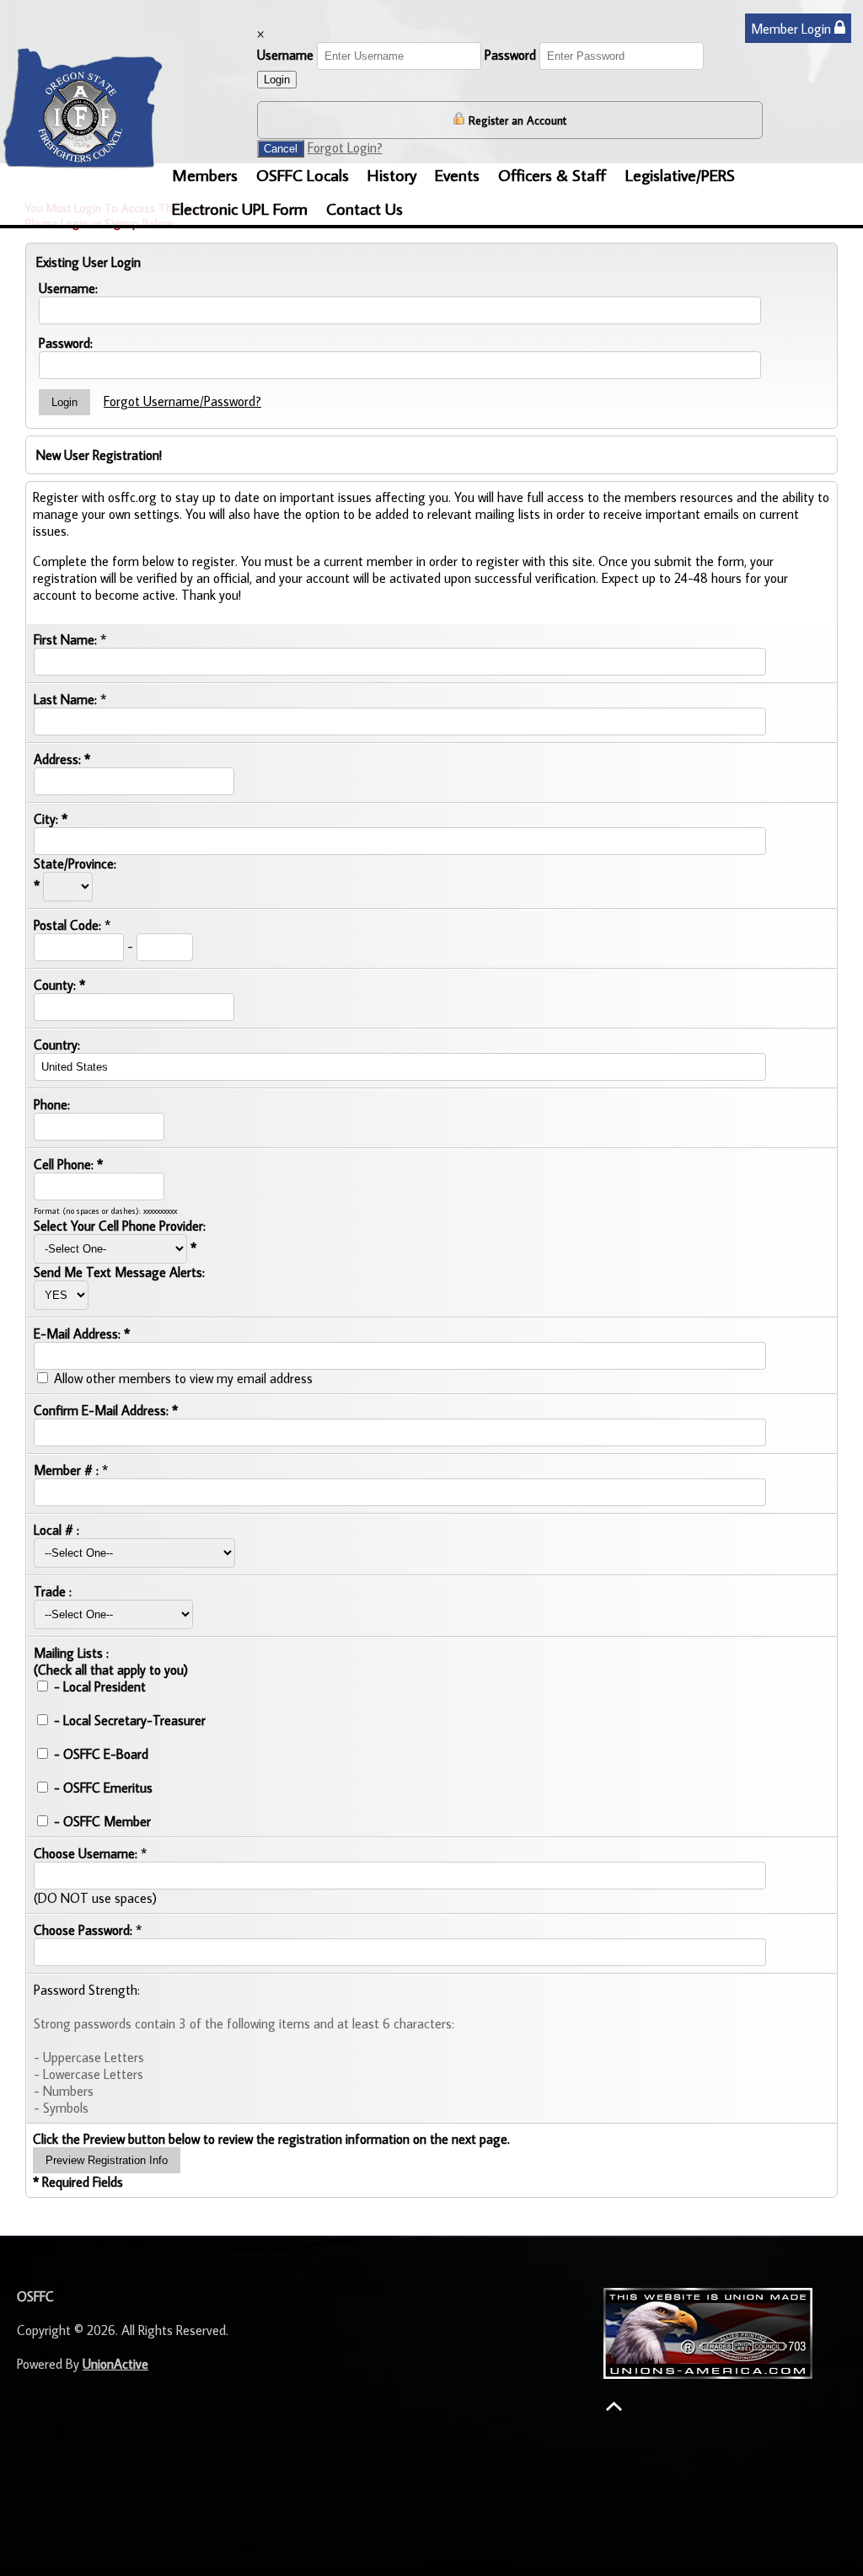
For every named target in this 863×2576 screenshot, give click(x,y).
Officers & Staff (552, 174)
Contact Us (364, 208)
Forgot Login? (345, 147)
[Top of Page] (614, 2406)
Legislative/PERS (680, 174)
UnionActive (115, 2364)
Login (277, 80)
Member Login (793, 29)
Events (457, 174)
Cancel (281, 149)
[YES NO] (61, 1294)
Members (205, 174)
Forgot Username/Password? (182, 401)
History (392, 174)
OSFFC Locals (303, 174)
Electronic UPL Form (240, 208)
